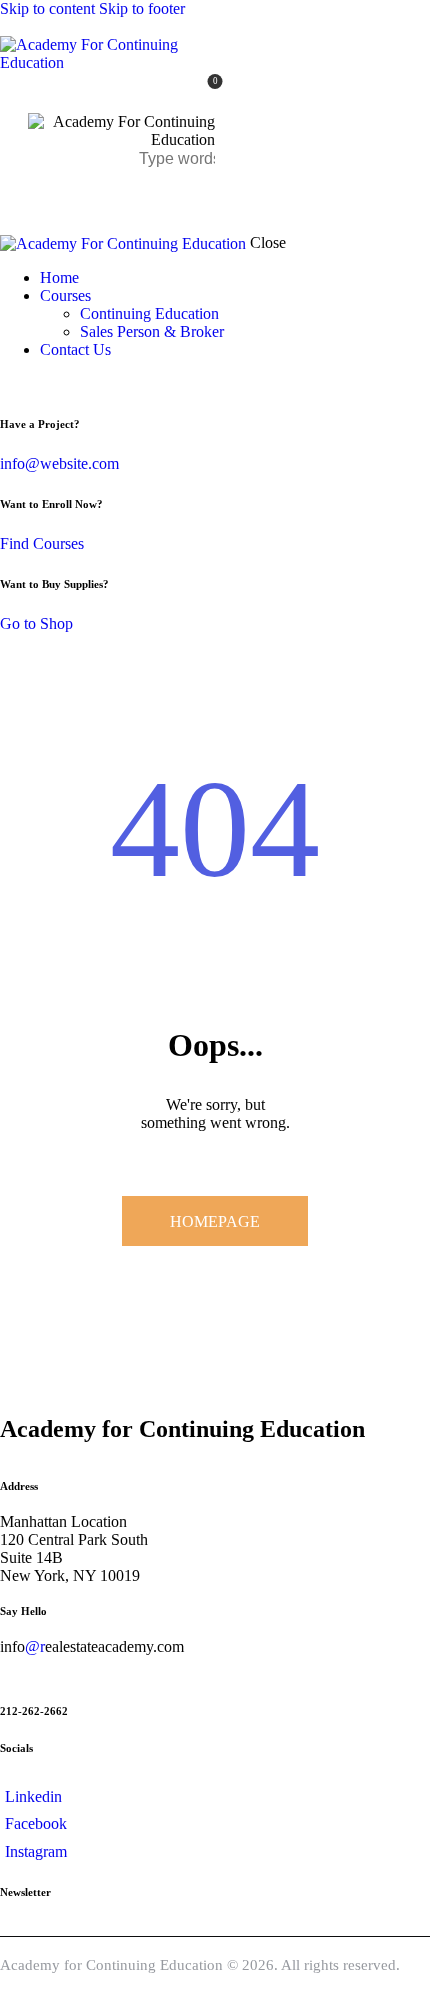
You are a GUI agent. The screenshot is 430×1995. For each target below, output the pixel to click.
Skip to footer (142, 8)
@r (35, 1646)
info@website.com (59, 463)
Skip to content (47, 8)
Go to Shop (36, 623)
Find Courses (42, 543)
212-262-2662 (34, 1711)
